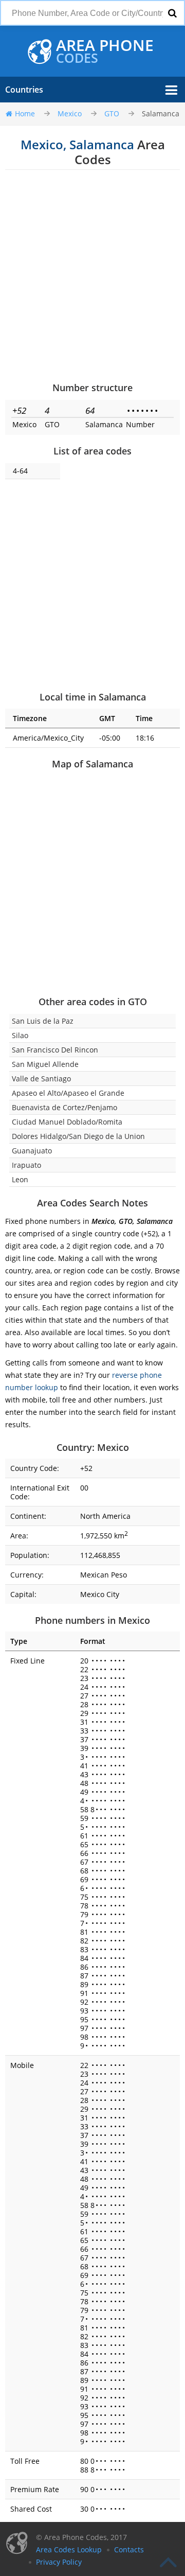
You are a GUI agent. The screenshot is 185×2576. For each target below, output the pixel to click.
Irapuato (26, 1165)
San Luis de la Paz (43, 1021)
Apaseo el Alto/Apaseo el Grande (68, 1093)
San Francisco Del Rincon (55, 1050)
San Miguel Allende (45, 1064)
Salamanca (161, 113)
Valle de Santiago (41, 1079)
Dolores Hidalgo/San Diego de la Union (78, 1136)
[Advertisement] (92, 275)
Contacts (129, 2549)
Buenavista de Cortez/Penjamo (64, 1107)
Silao (20, 1035)
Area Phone (105, 51)
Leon (20, 1179)
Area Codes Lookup (69, 2549)
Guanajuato (32, 1151)
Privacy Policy (59, 2562)
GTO (112, 113)
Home (25, 113)
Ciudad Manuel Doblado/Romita (67, 1122)
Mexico (70, 113)
